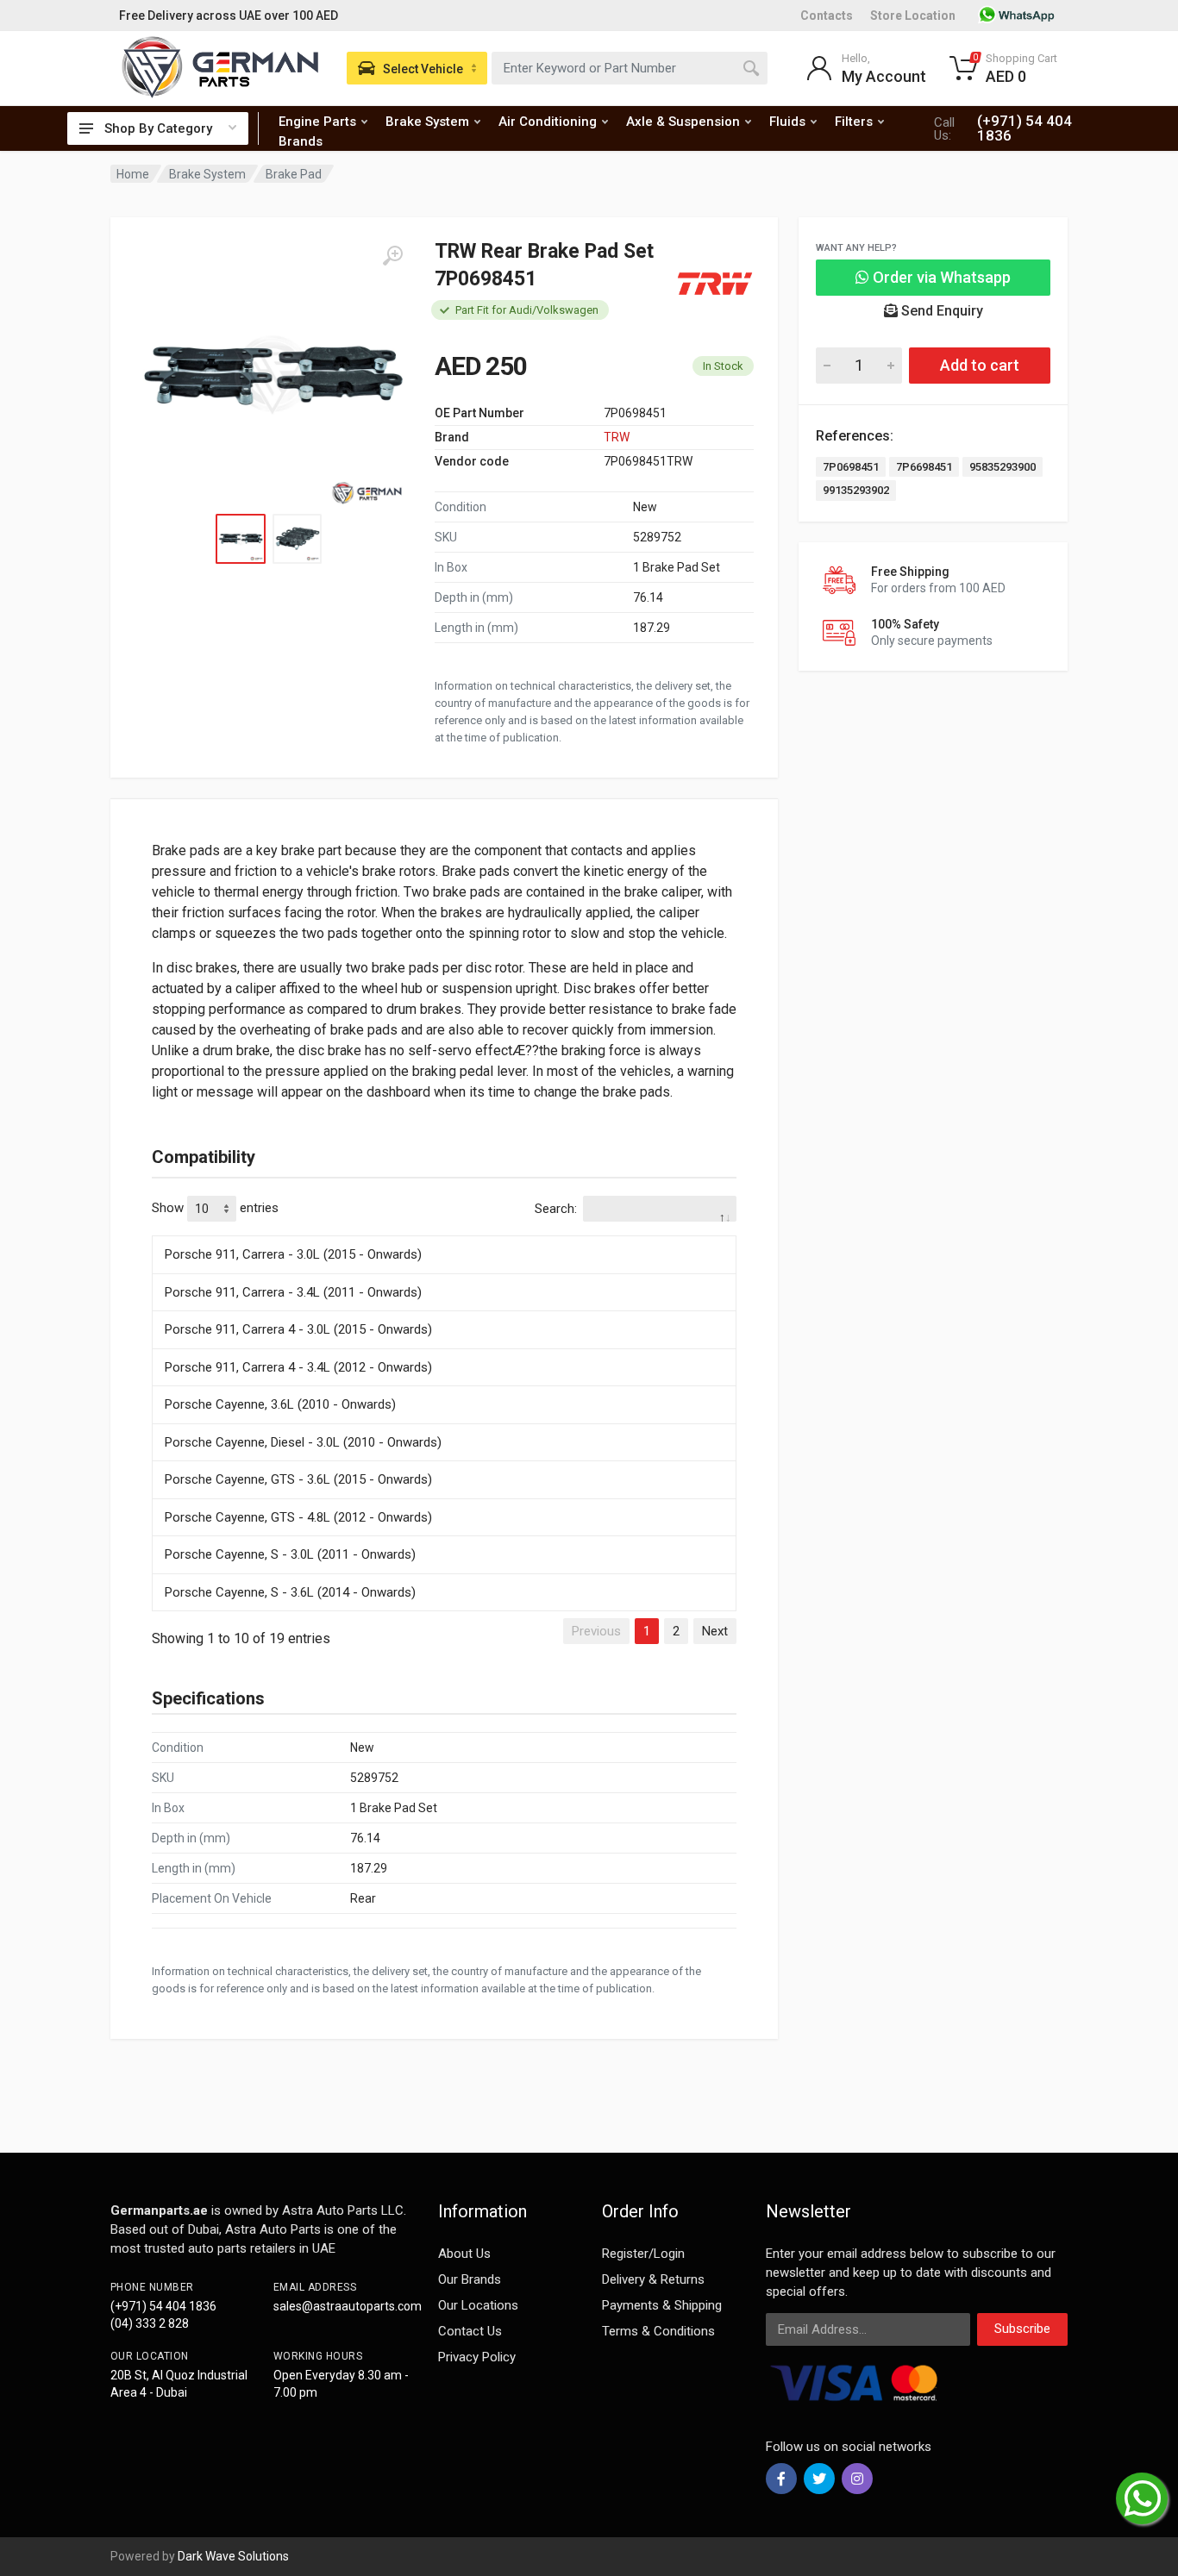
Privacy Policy (477, 2357)
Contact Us (470, 2331)
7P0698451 (851, 467)
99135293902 (856, 490)
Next (715, 1631)
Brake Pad (294, 174)
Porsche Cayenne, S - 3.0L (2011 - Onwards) (290, 1554)
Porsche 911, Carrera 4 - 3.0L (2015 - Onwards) (298, 1329)
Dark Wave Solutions (233, 2556)
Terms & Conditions (658, 2331)
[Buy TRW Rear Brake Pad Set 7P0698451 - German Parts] (273, 376)
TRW (617, 437)
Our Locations (478, 2305)
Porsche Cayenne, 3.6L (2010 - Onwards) (280, 1404)
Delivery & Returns (653, 2279)
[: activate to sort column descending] (444, 1233)
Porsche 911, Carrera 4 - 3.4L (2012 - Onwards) (298, 1367)
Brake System (427, 122)
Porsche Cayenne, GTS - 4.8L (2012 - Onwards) (298, 1517)
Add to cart (980, 365)
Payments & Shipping (662, 2305)
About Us (464, 2254)
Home (133, 174)
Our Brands (470, 2279)
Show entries (215, 1208)
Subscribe (1022, 2329)
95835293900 (1003, 467)
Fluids (787, 122)
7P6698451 (924, 467)
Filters (854, 122)
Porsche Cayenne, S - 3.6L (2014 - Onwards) (290, 1592)
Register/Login (643, 2254)
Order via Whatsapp (940, 277)
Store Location (913, 16)
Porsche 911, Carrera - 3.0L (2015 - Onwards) (293, 1254)
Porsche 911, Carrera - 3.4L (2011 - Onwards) (293, 1292)
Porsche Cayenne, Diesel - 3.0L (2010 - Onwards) (303, 1442)
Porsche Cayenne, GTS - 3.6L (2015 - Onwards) (298, 1479)
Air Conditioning (548, 122)
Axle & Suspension (683, 122)
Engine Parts (317, 122)
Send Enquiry (940, 311)
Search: (556, 1209)
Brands (301, 141)
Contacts (827, 16)
